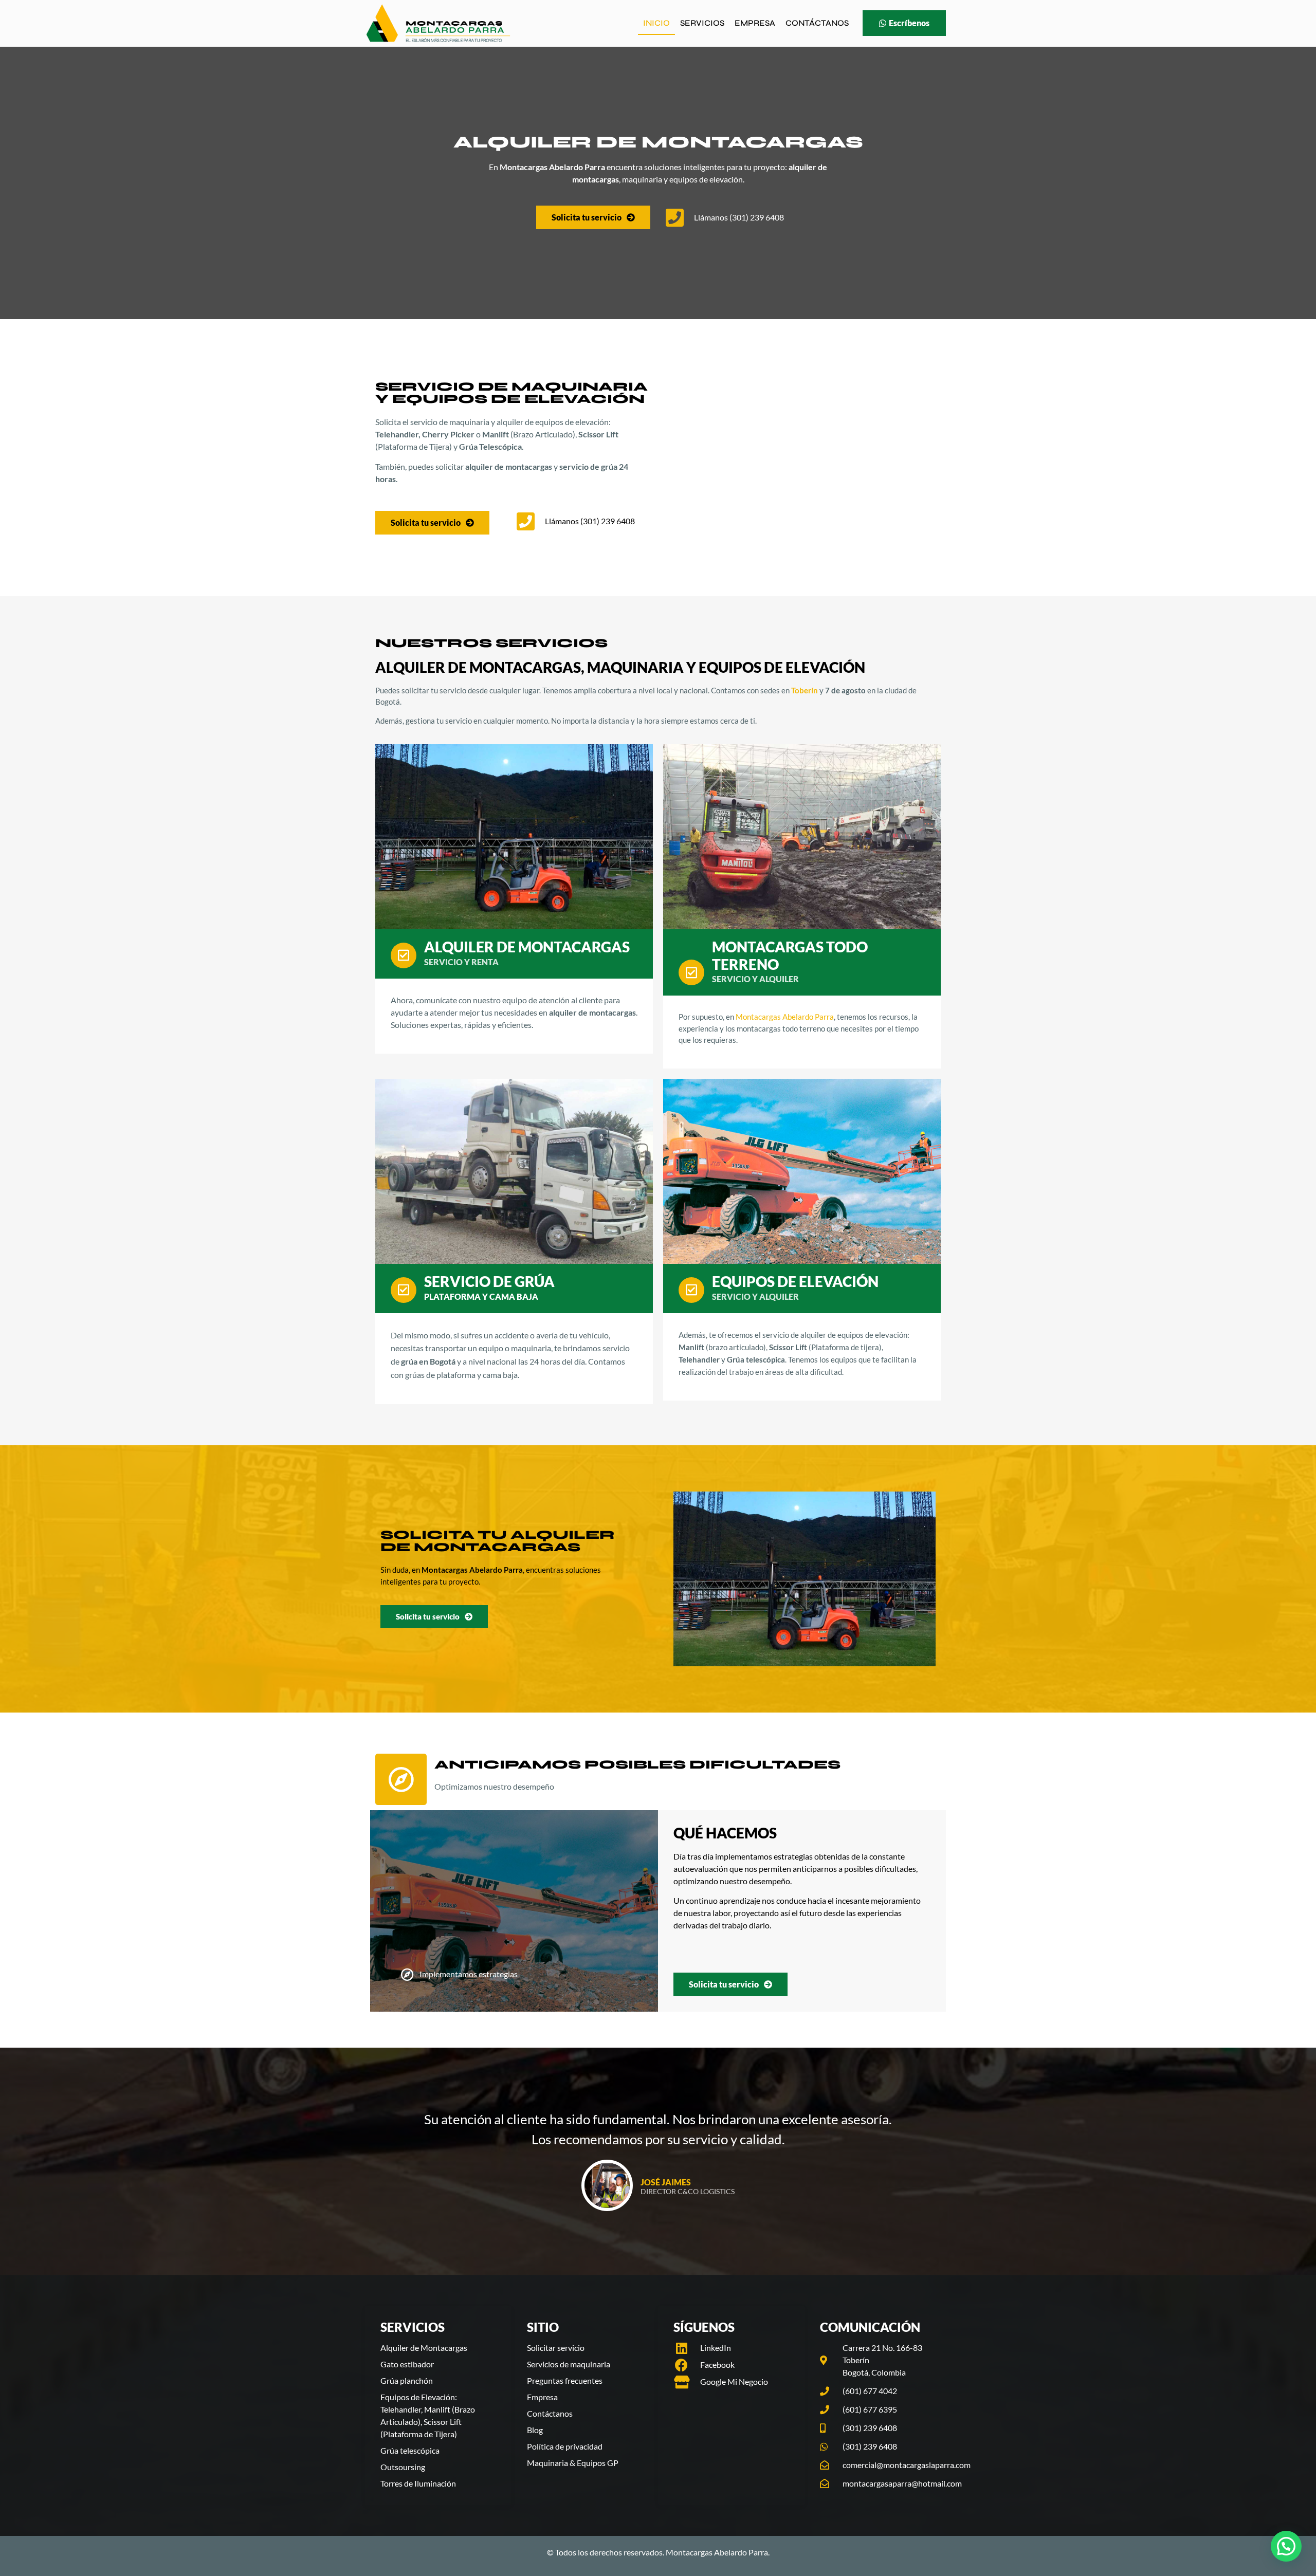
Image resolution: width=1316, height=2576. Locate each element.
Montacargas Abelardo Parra (785, 1017)
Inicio (656, 23)
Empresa (755, 23)
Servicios (702, 23)
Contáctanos (817, 23)
